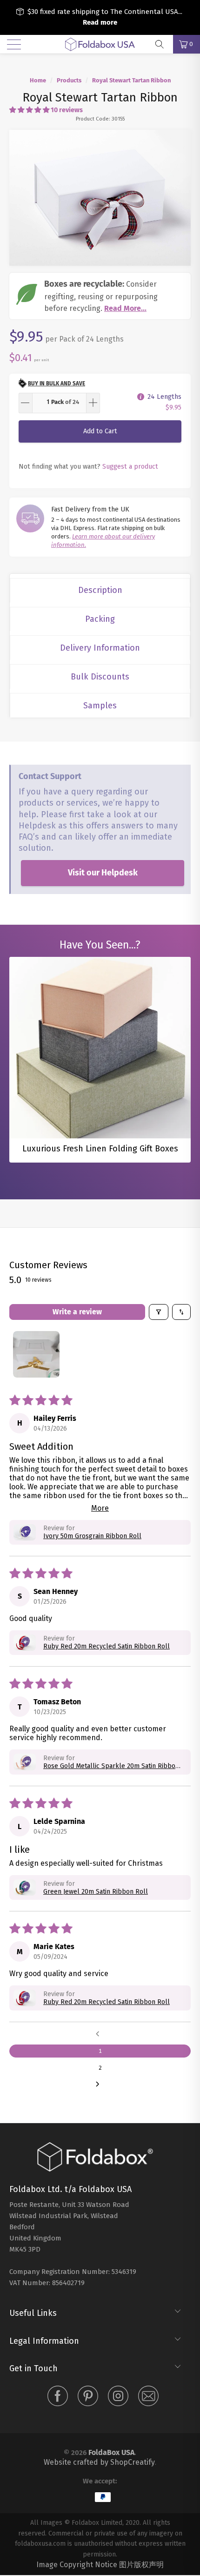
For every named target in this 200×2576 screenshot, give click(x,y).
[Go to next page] (100, 2085)
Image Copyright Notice (77, 2565)
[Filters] (159, 1312)
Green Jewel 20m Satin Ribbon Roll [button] (96, 1892)
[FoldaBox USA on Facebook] (58, 2398)
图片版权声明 (141, 2565)
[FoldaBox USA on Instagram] (118, 2398)
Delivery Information (100, 648)
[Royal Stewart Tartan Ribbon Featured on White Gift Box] (100, 198)
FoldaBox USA (111, 2452)
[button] (29, 110)
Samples (100, 706)
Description (100, 590)
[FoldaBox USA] (100, 44)
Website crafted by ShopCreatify (99, 2462)
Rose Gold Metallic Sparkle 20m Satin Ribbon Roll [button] (111, 1766)
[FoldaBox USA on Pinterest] (88, 2398)
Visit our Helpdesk (103, 873)
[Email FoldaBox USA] (148, 2398)
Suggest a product (130, 466)
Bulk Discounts (100, 677)
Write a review (77, 1312)
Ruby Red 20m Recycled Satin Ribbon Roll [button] (107, 1646)
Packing (100, 619)
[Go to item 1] (36, 1354)
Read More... (125, 308)
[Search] (163, 44)
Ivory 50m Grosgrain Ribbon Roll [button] (92, 1536)
